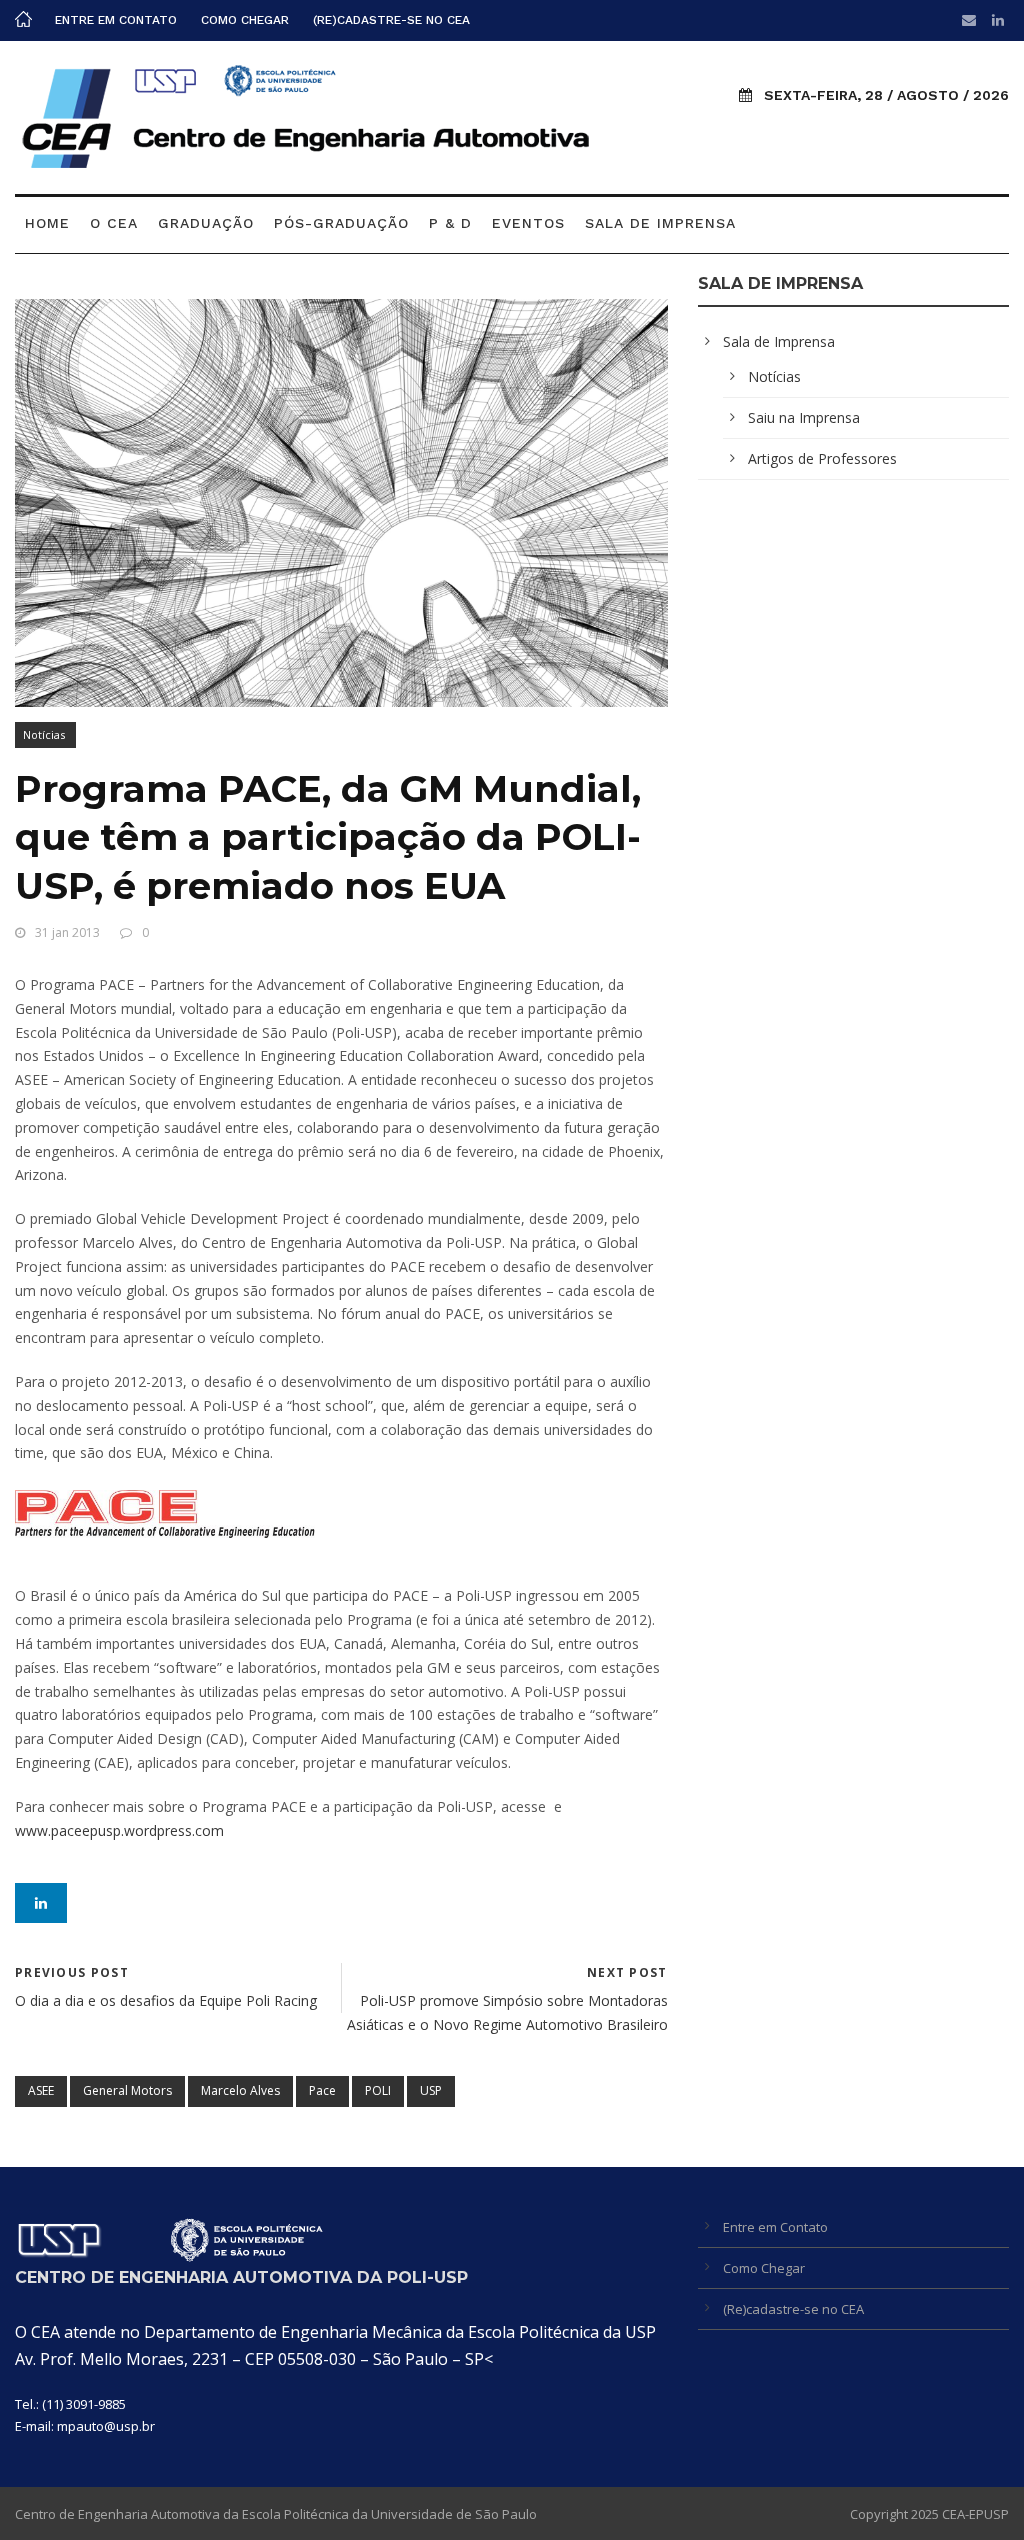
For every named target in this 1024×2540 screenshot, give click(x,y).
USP (431, 2090)
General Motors (127, 2090)
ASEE (41, 2090)
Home (47, 223)
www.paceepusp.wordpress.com (119, 1830)
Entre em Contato (116, 20)
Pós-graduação (341, 223)
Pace (322, 2090)
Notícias (44, 734)
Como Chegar (245, 20)
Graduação (206, 223)
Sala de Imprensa (660, 223)
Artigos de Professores (822, 458)
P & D (450, 223)
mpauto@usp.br (106, 2426)
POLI (378, 2090)
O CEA (114, 223)
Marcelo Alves (240, 2090)
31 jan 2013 (67, 932)
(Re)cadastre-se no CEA (391, 20)
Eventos (528, 223)
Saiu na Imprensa (804, 417)
